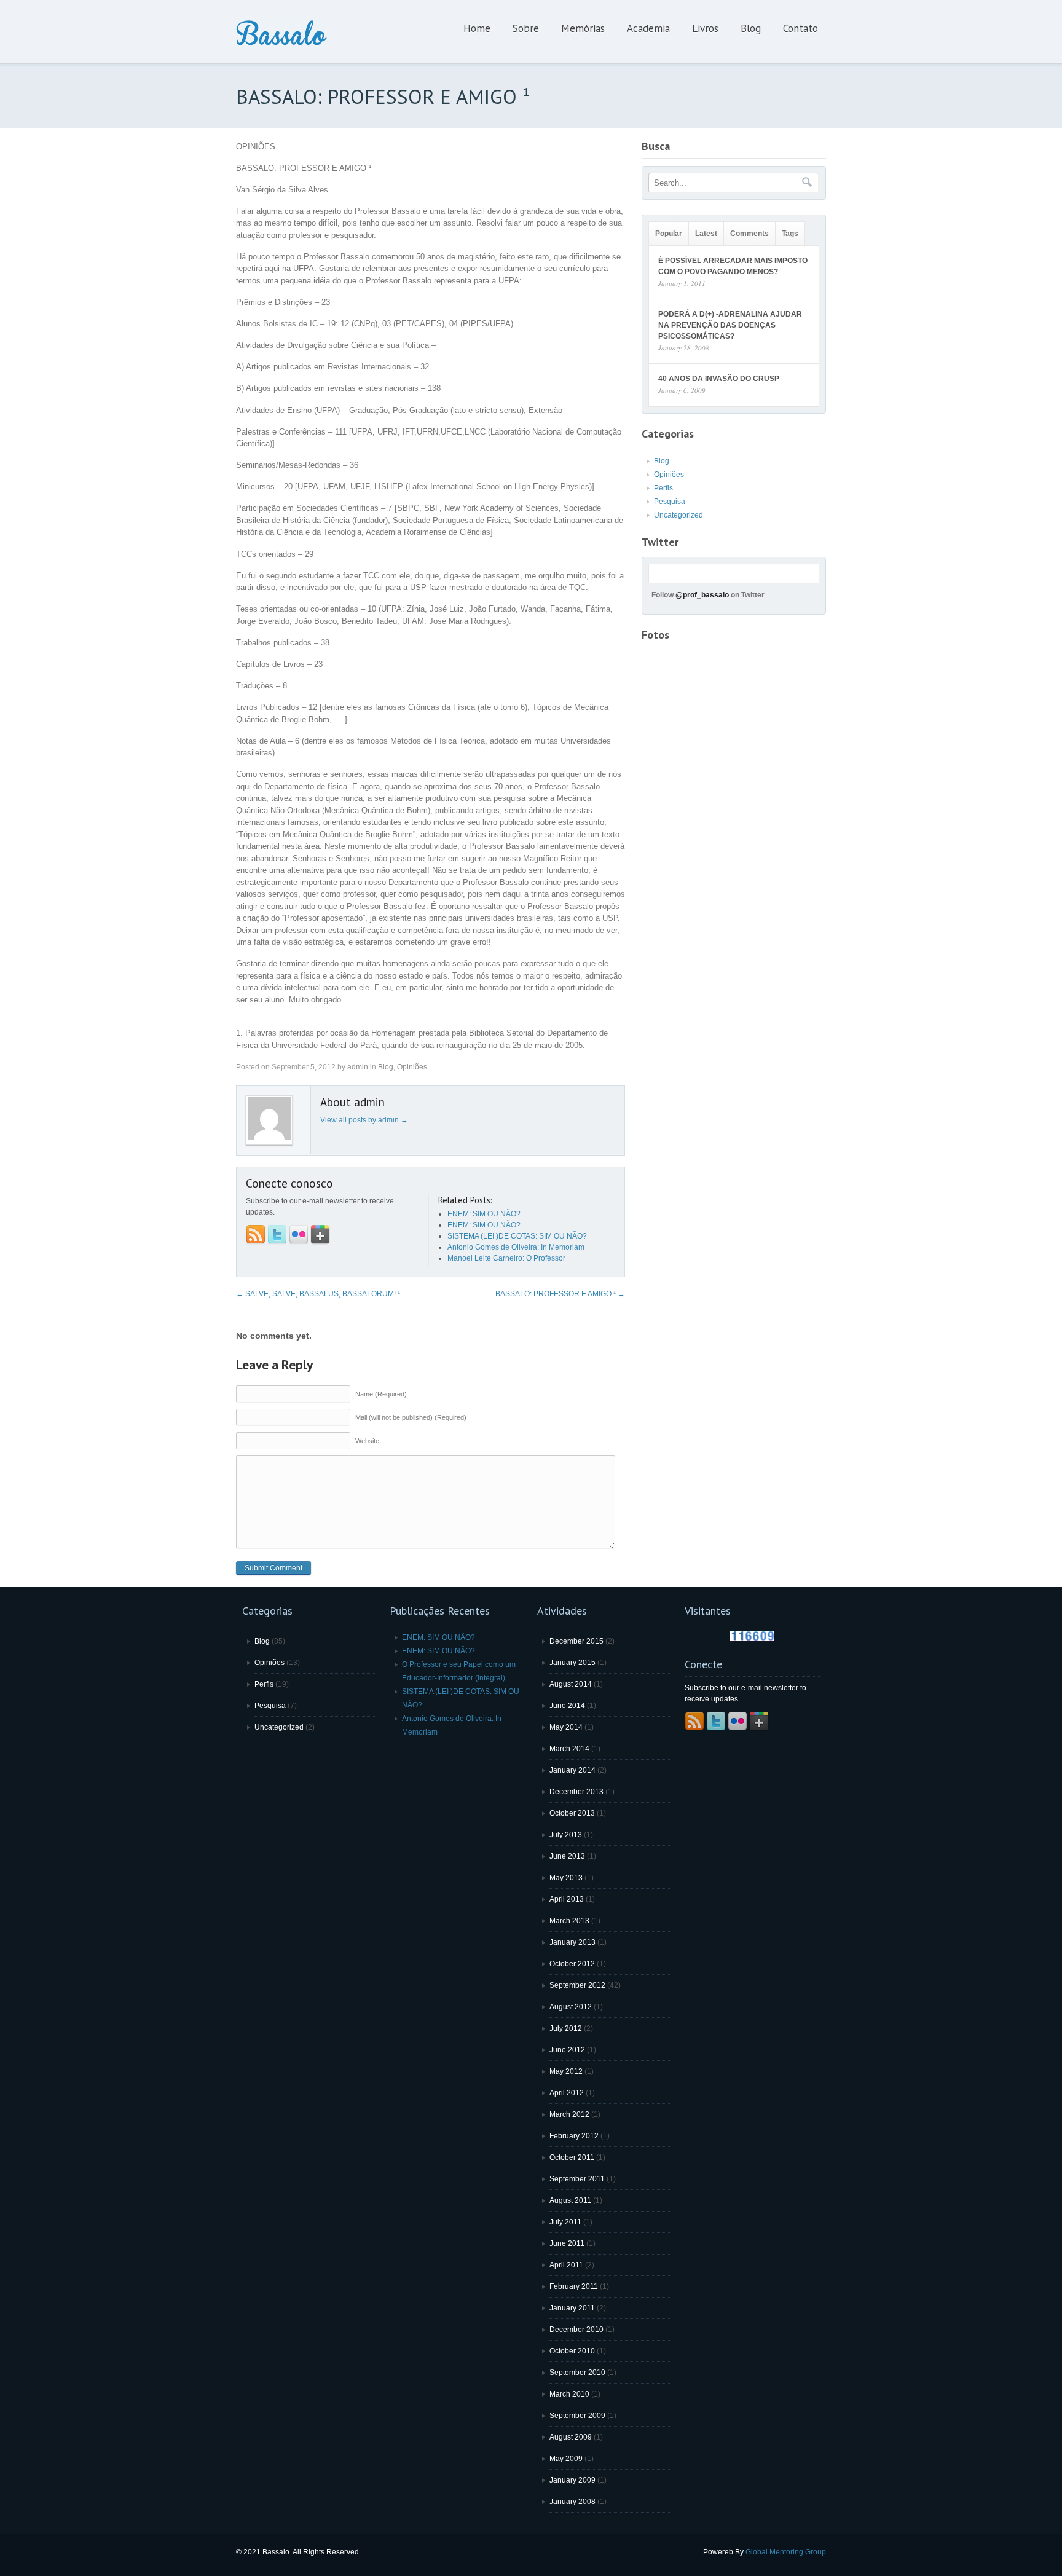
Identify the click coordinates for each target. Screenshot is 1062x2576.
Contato (800, 28)
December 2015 (576, 1641)
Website (367, 1441)
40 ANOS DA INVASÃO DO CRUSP (719, 379)
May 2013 (566, 1878)
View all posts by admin (364, 1120)
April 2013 (567, 1899)
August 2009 (571, 2437)
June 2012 (567, 2050)
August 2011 (570, 2200)
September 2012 (577, 1985)
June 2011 (567, 2243)
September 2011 (577, 2179)
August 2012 (571, 2007)
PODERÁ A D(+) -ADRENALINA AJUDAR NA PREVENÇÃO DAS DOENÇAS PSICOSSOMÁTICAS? (730, 325)
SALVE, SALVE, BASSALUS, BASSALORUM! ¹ (318, 1294)
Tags (790, 234)
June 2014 (567, 1706)
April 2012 (567, 2093)
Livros (705, 28)
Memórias (583, 28)
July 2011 (565, 2222)
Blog (751, 28)
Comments (749, 234)
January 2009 (572, 2480)
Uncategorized (678, 515)
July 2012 (566, 2028)
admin (358, 1067)
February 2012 (574, 2136)
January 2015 (572, 1663)
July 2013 (566, 1835)
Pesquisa (670, 502)
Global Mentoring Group (786, 2552)
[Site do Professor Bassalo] (282, 45)
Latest (706, 234)
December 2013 (576, 1792)
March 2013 (569, 1921)
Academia (648, 28)
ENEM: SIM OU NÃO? (439, 1637)
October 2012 (572, 1964)
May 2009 (566, 2459)
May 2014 (566, 1727)
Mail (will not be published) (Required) (411, 1417)
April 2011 (566, 2265)
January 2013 (572, 1942)
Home (477, 28)
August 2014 (571, 1684)
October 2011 (572, 2157)
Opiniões (412, 1067)
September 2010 (577, 2373)
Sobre (526, 28)
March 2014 (569, 1749)
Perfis (663, 488)
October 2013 (572, 1813)
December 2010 (576, 2330)
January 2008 (572, 2502)
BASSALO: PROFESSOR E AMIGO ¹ (560, 1294)
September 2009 (577, 2416)
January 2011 (572, 2308)
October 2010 (572, 2351)
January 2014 (572, 1770)
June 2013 (567, 1856)
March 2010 (569, 2394)
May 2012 (566, 2071)
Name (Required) (381, 1394)
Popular (669, 234)
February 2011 (574, 2286)
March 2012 (569, 2114)
